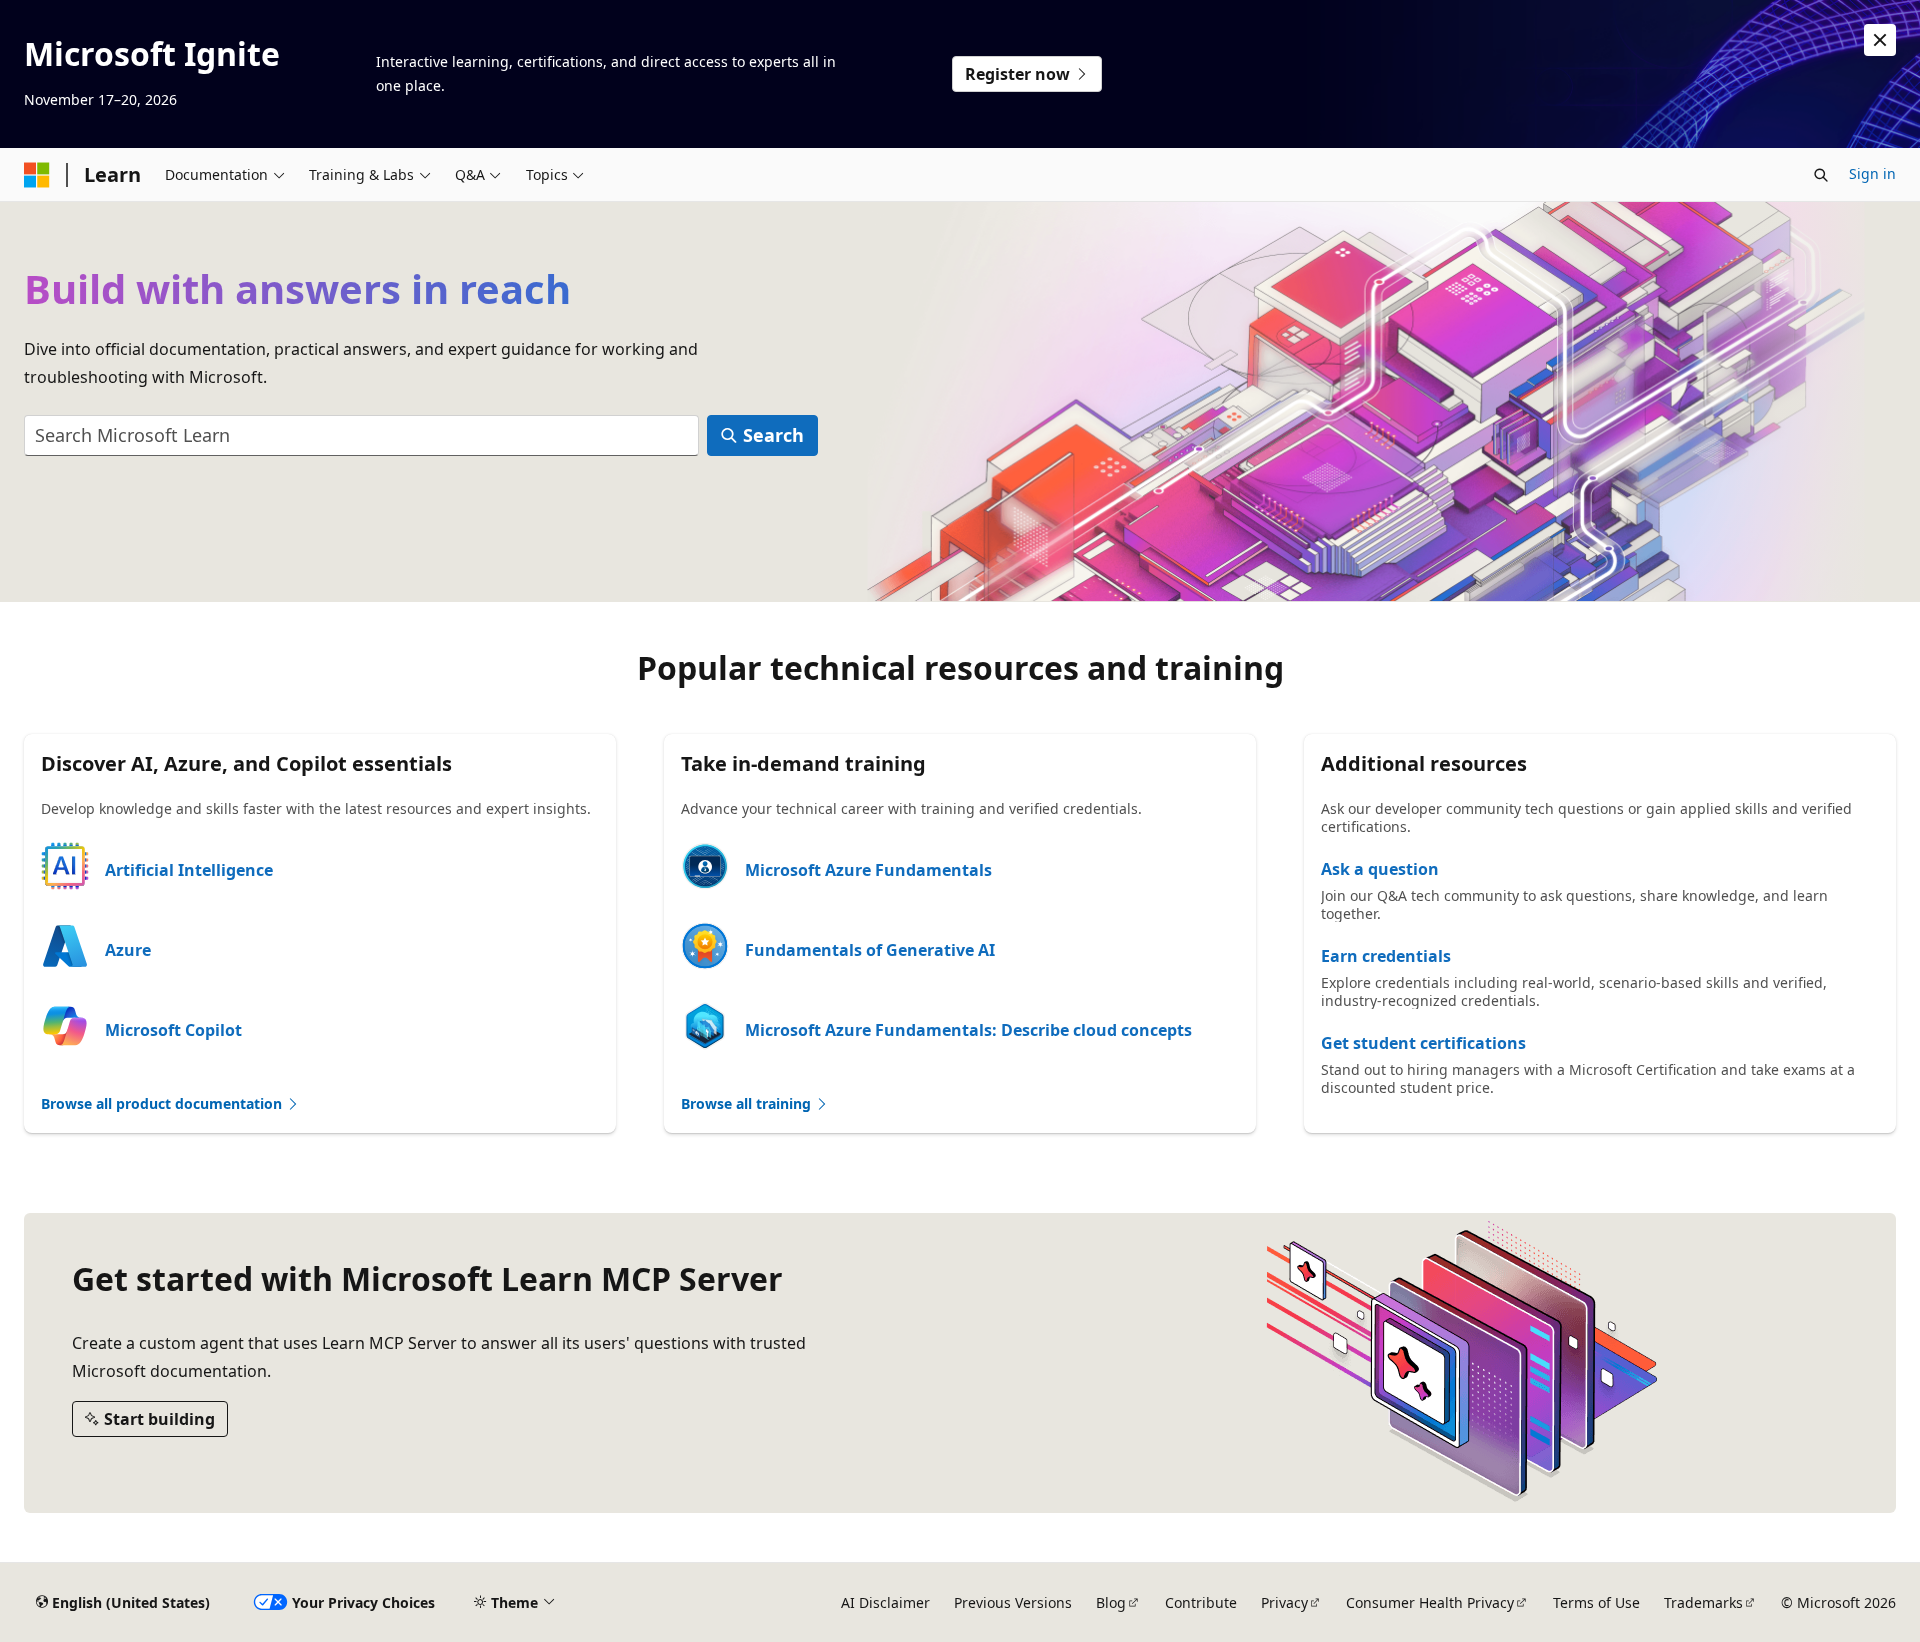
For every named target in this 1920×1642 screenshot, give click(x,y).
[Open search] (1821, 175)
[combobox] (361, 435)
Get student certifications (1423, 1043)
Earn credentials (1386, 956)
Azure (128, 950)
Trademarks (1703, 1602)
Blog (1111, 1602)
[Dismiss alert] (1880, 40)
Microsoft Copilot (173, 1030)
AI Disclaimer (885, 1602)
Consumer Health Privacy (1430, 1602)
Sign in (1872, 173)
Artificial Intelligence (189, 870)
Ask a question (1380, 869)
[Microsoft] (37, 175)
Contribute (1201, 1602)
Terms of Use (1596, 1602)
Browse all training (748, 1103)
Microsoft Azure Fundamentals (868, 870)
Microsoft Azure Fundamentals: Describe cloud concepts (968, 1030)
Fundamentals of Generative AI (870, 950)
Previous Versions (1013, 1602)
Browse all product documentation (163, 1103)
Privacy (1284, 1602)
